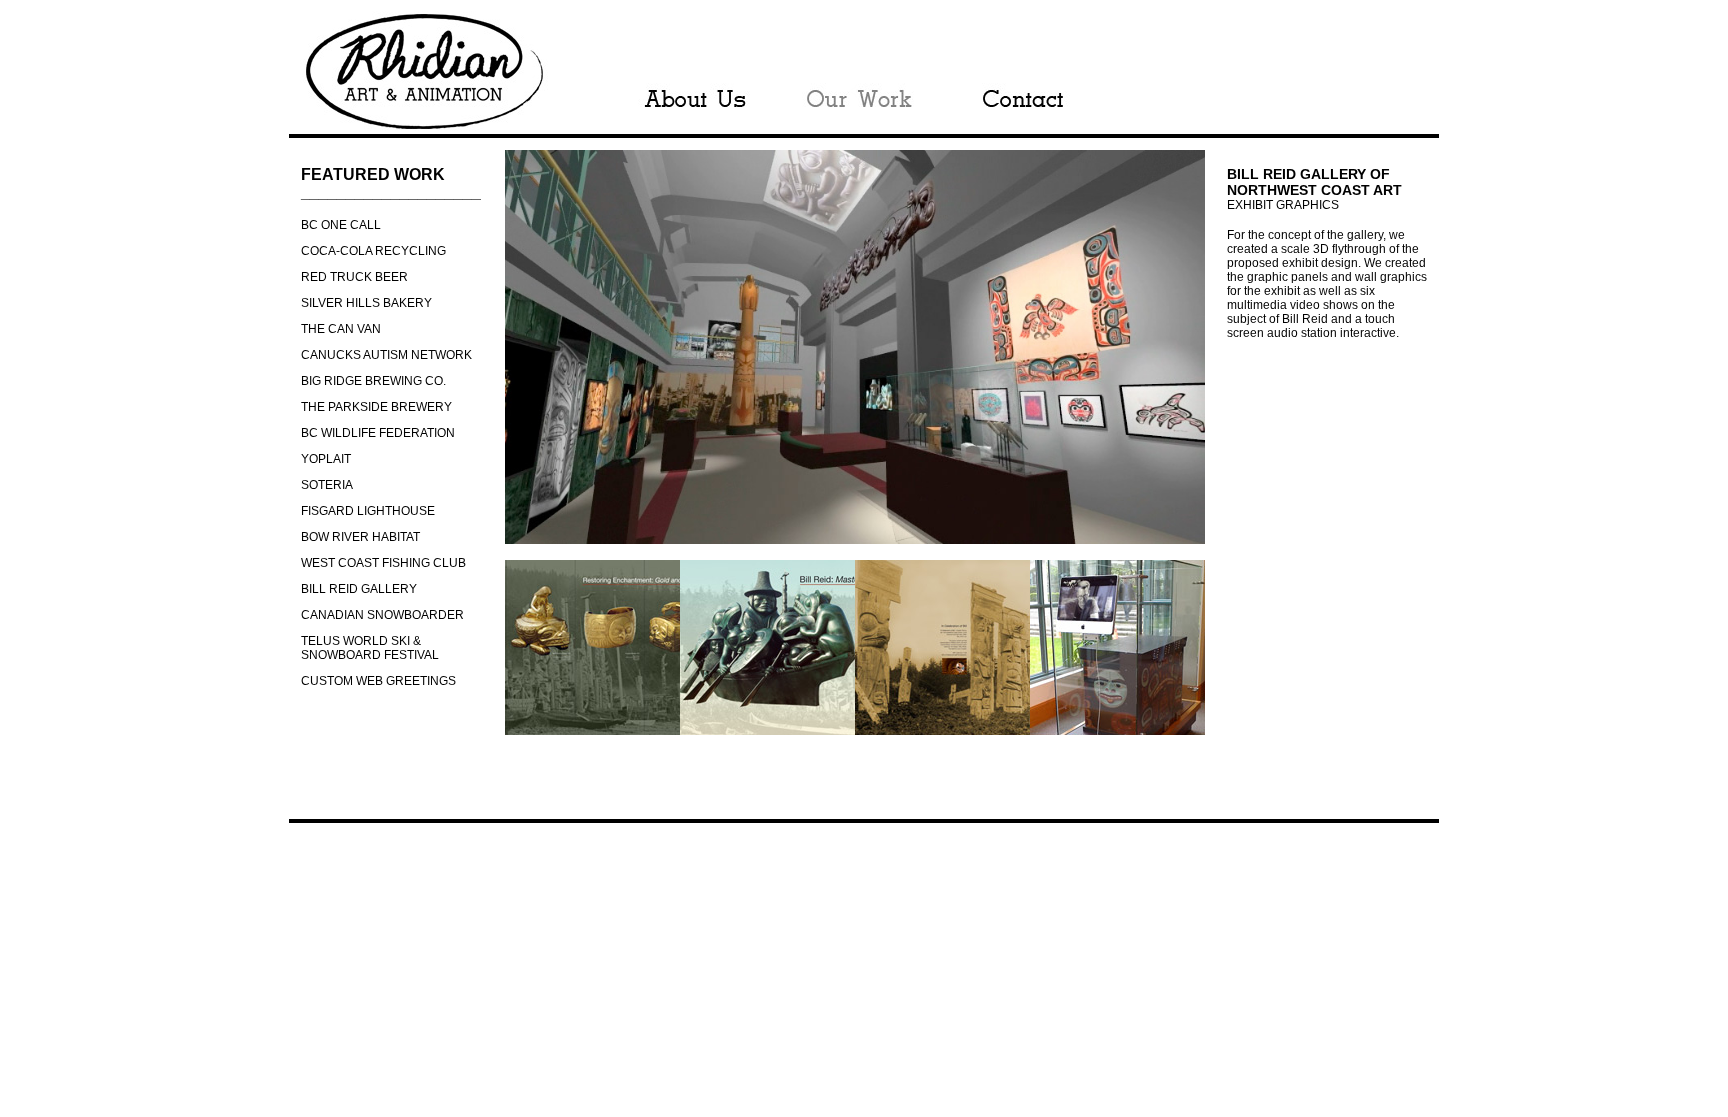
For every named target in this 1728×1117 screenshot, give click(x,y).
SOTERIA (327, 485)
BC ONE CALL (341, 225)
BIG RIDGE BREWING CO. (373, 381)
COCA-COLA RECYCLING (373, 251)
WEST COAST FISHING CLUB (383, 563)
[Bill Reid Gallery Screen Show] (1117, 729)
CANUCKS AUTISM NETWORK (386, 355)
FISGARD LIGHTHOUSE (368, 511)
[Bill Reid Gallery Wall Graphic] (592, 729)
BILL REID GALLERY (359, 589)
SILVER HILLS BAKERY (366, 303)
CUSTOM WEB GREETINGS (378, 681)
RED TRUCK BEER (354, 277)
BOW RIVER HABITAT (360, 537)
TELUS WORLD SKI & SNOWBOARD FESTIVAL (370, 648)
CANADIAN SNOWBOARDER (382, 615)
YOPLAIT (326, 459)
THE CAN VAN (341, 329)
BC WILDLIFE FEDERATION (378, 433)
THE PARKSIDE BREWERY (376, 407)
